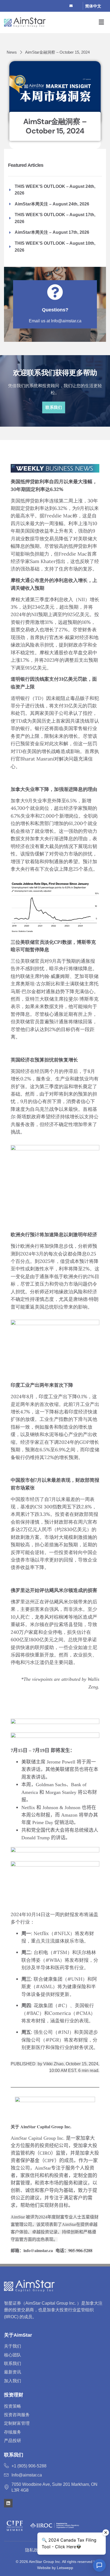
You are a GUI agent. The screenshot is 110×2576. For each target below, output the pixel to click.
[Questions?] (55, 292)
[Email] (73, 6)
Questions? (55, 310)
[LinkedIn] (64, 6)
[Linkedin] (8, 2503)
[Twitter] (55, 6)
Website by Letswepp (55, 2568)
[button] (101, 22)
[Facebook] (46, 6)
